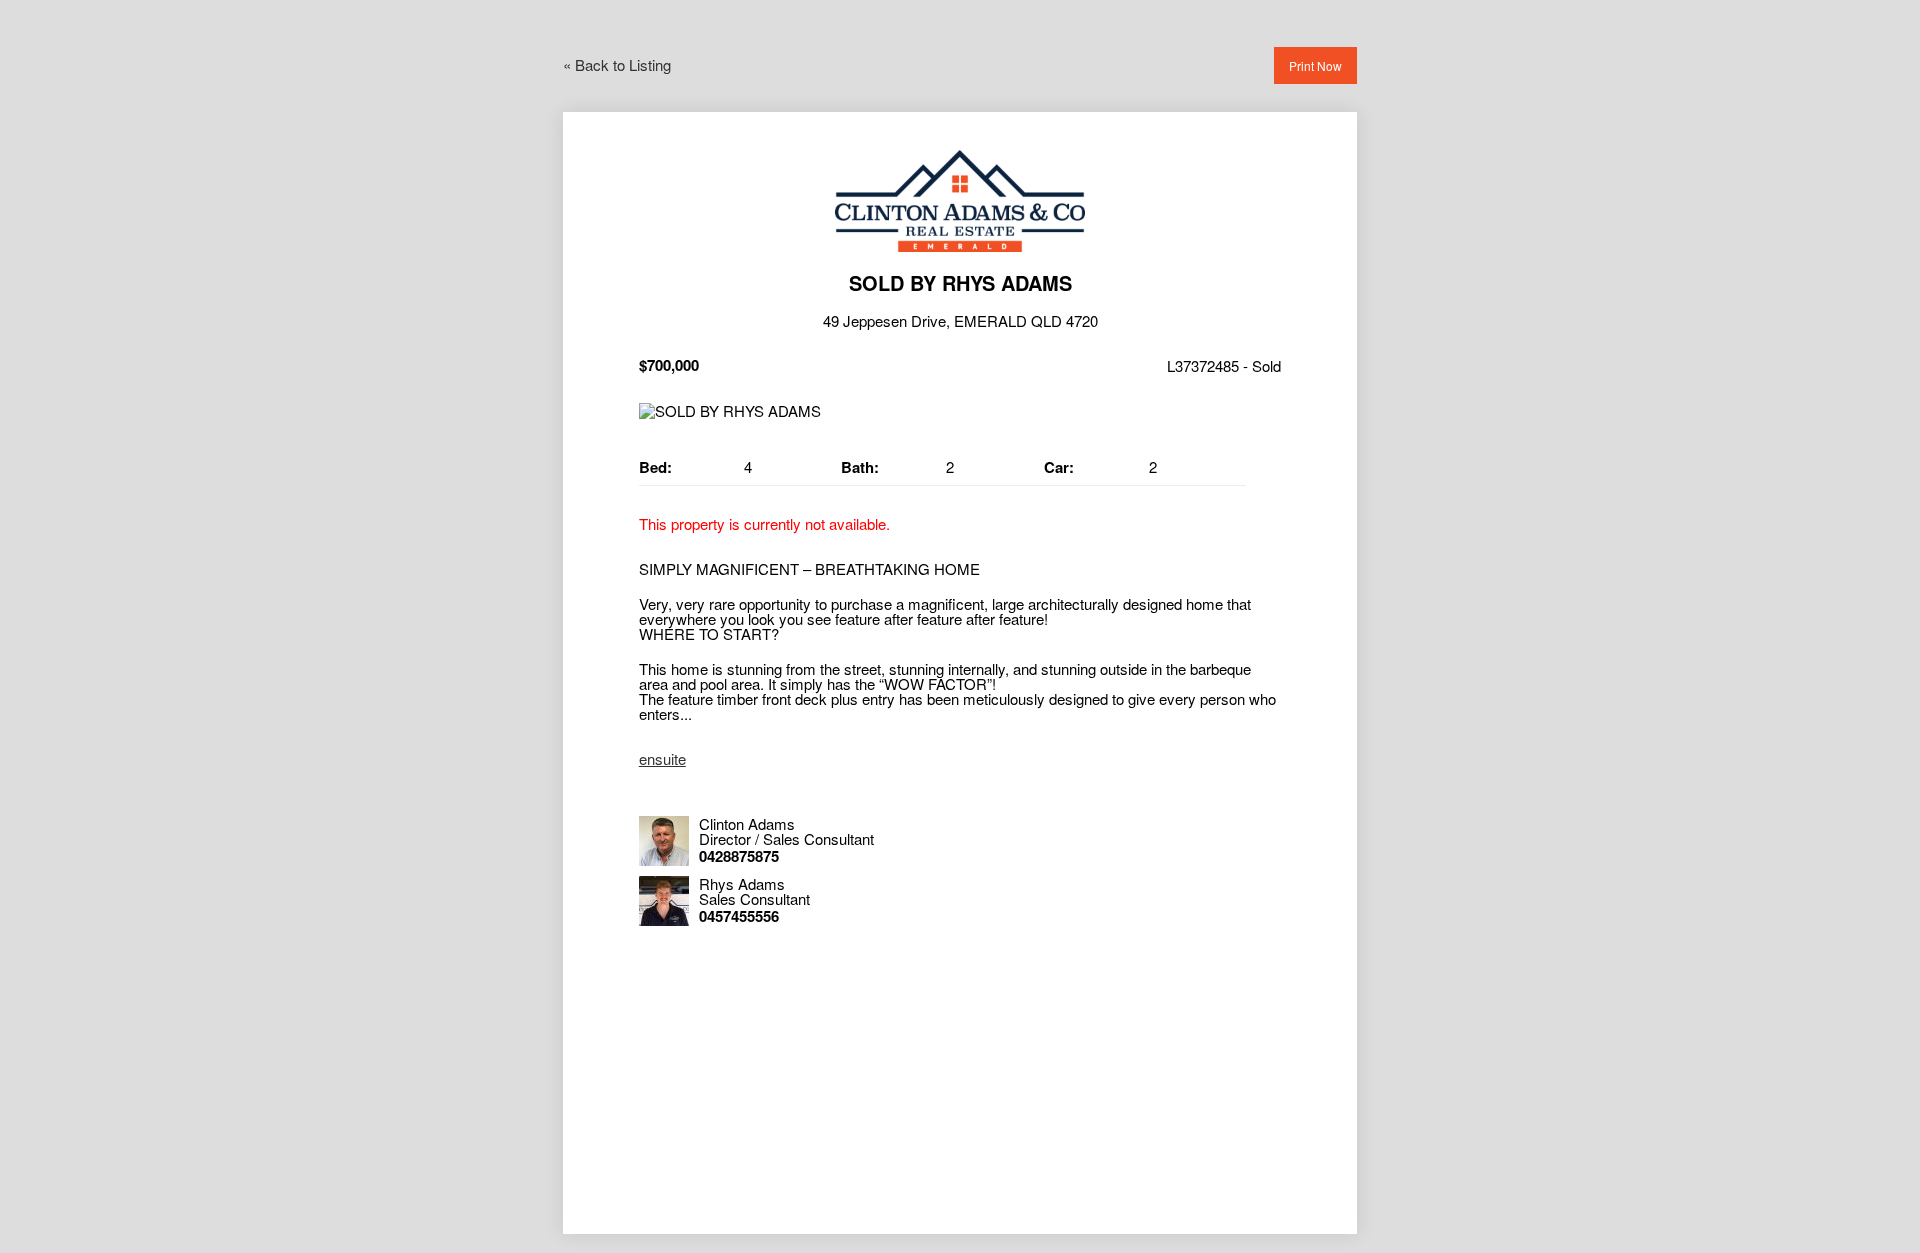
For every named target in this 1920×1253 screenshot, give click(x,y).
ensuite (662, 758)
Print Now (1315, 65)
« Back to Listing (617, 64)
